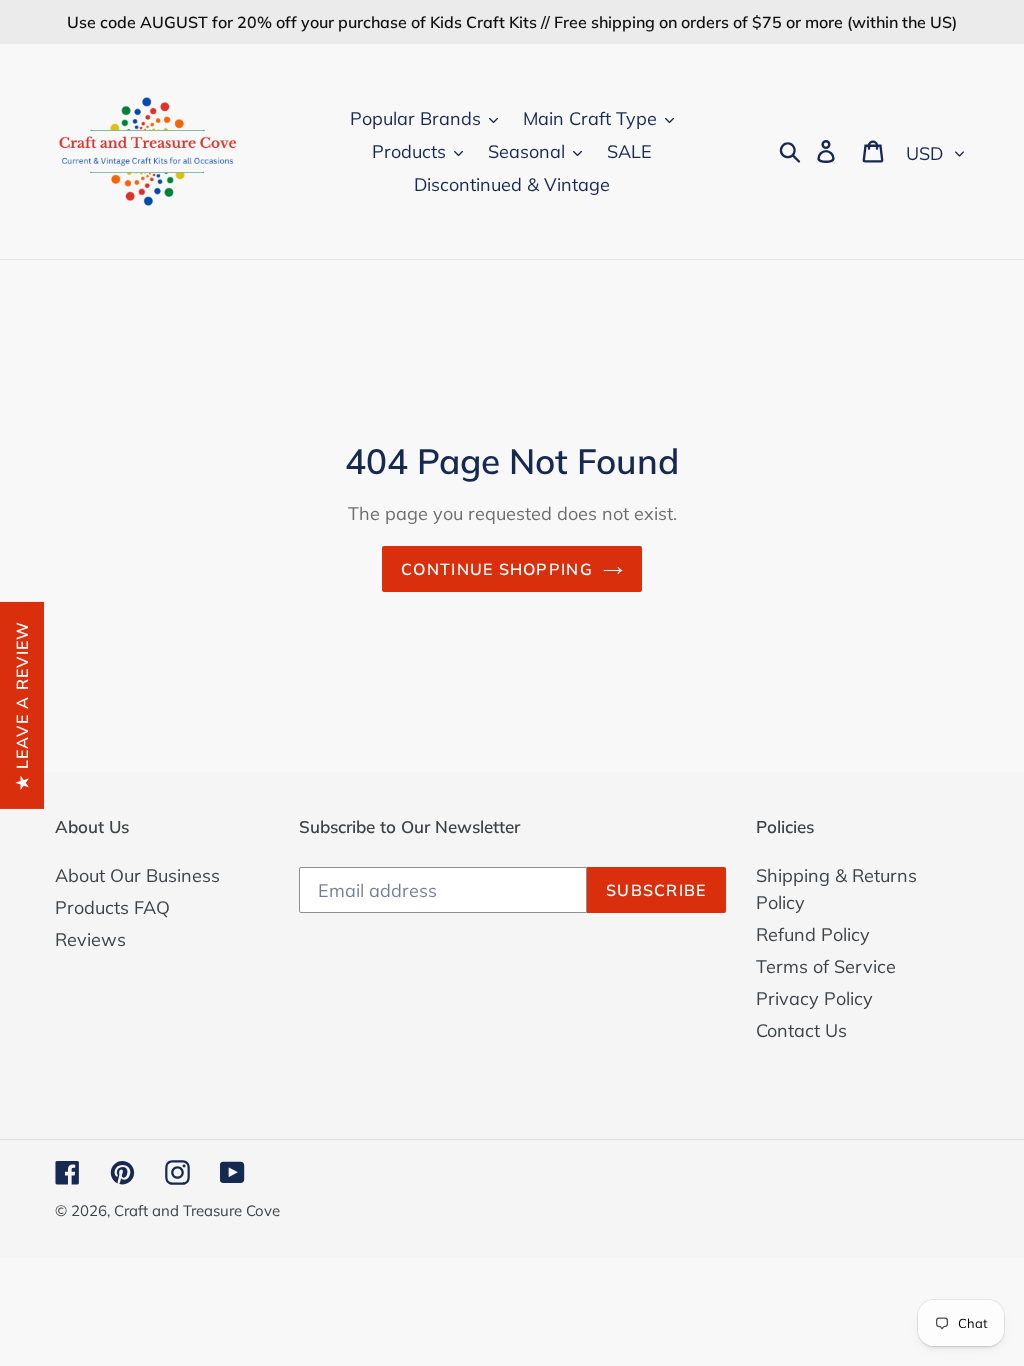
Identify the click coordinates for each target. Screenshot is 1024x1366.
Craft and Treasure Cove (197, 1210)
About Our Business (137, 875)
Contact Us (801, 1030)
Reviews (90, 939)
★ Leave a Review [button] (22, 704)
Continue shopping (497, 569)
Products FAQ (112, 907)
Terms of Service (826, 966)
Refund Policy (813, 934)
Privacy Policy (814, 998)
